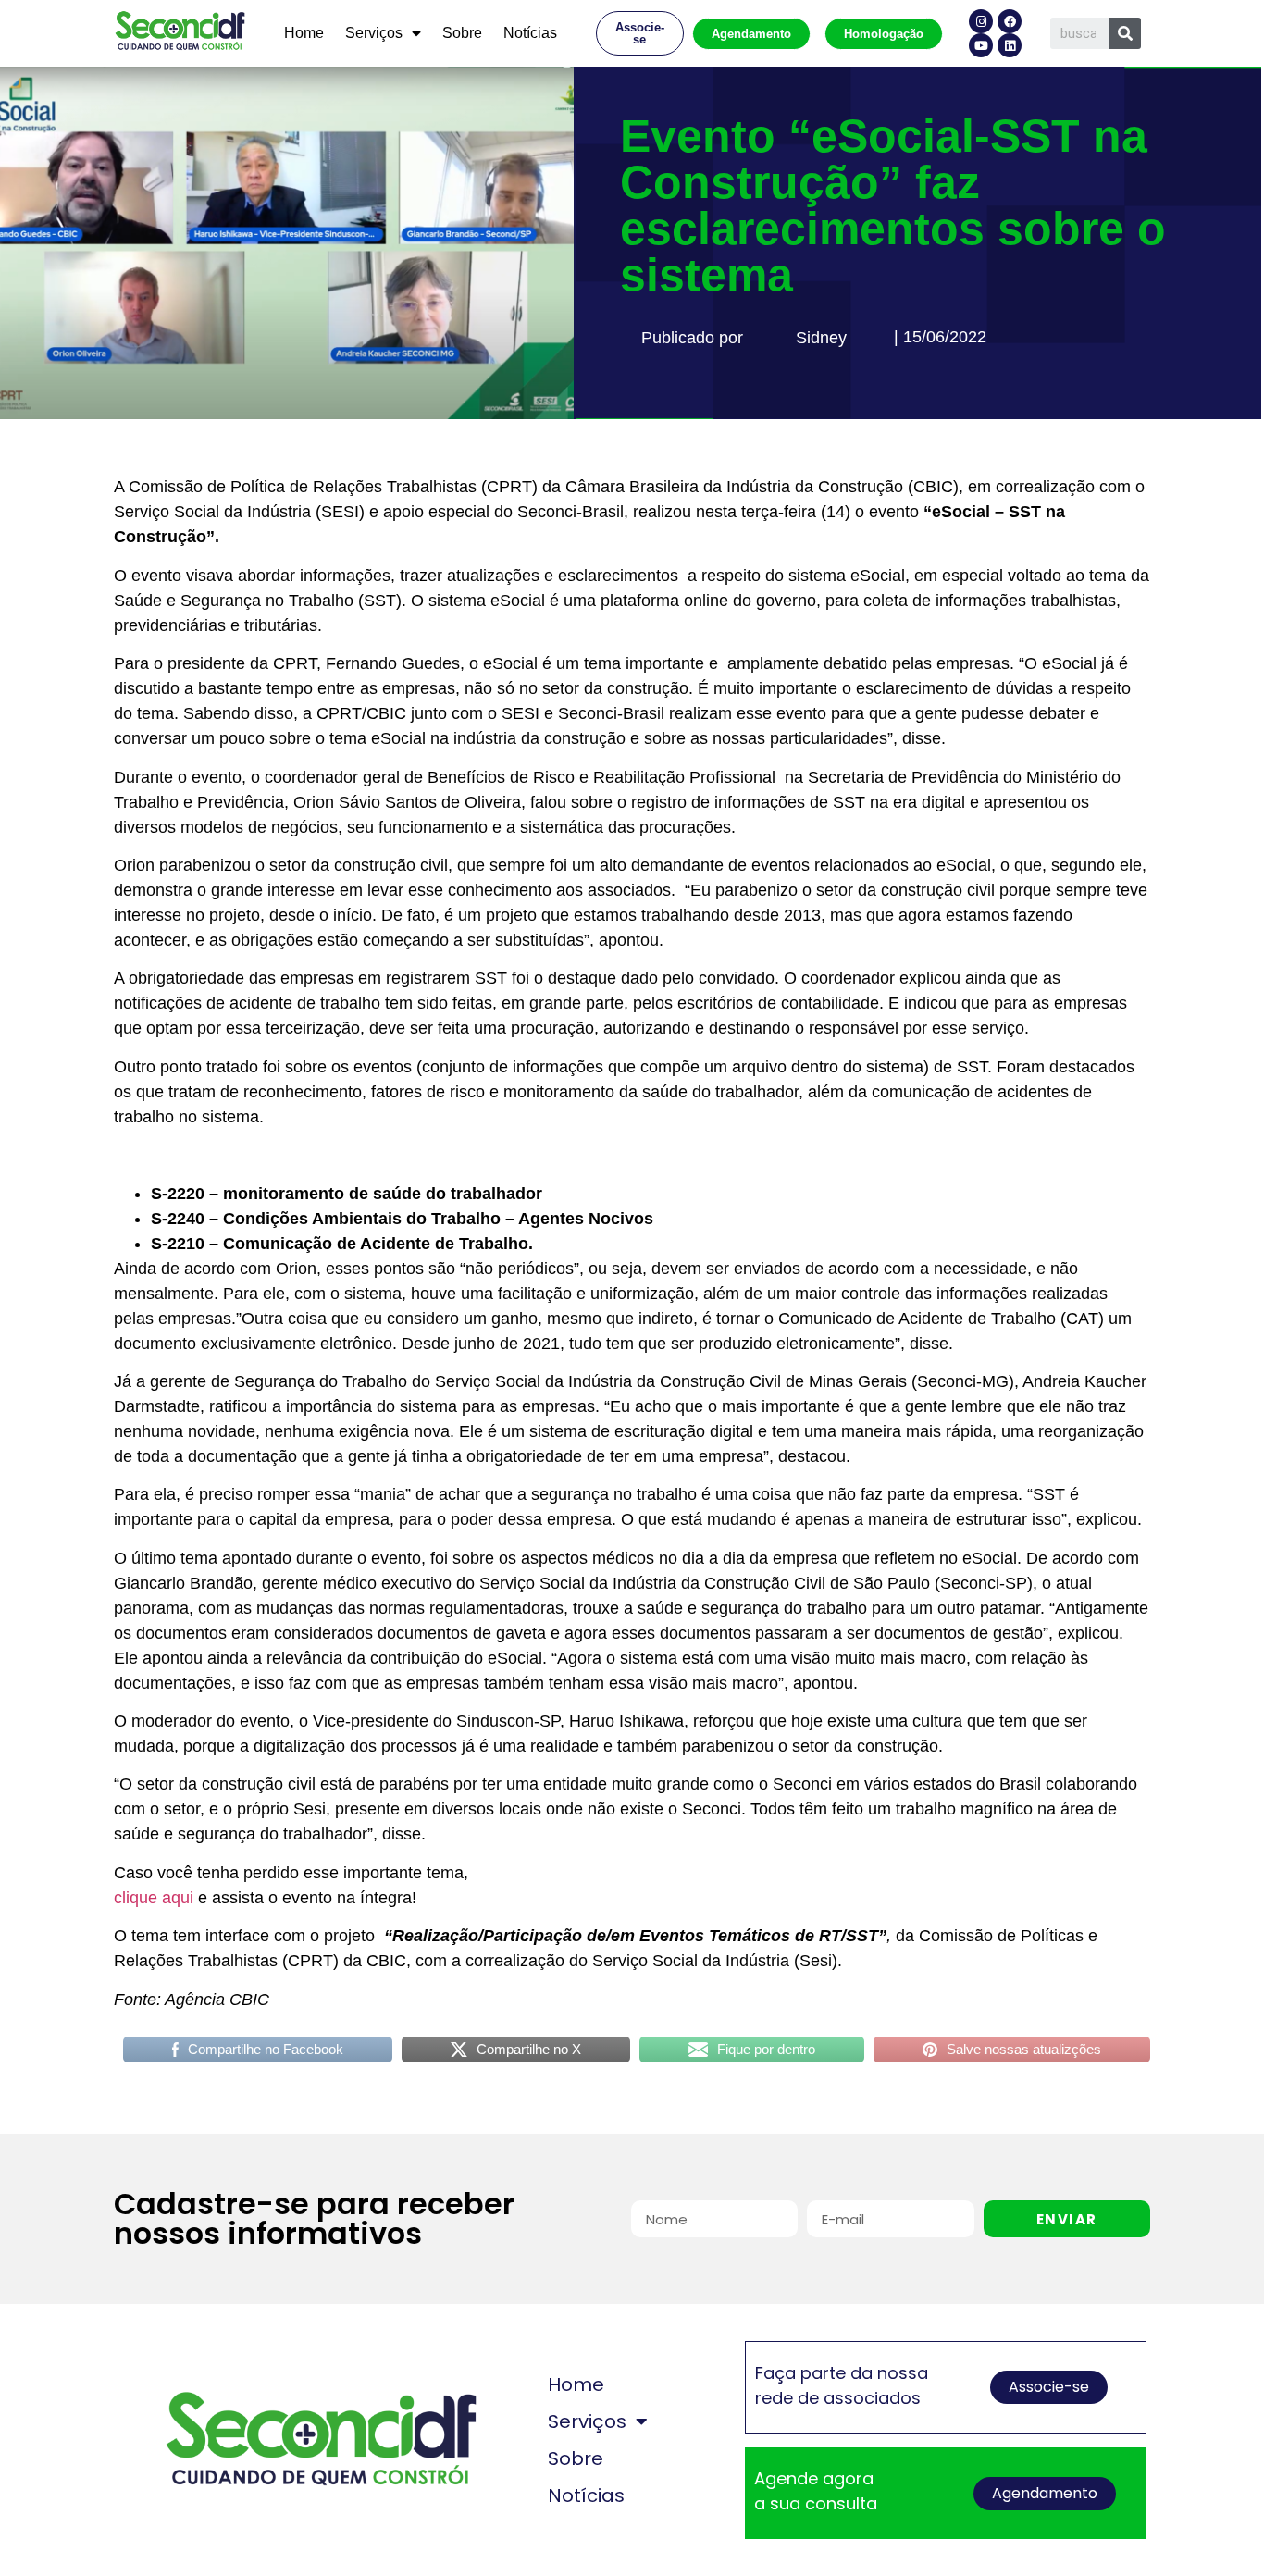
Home (304, 33)
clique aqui (154, 1898)
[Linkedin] (1010, 45)
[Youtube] (981, 45)
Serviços (374, 33)
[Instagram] (981, 21)
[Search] (1125, 33)
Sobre (462, 33)
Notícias (530, 33)
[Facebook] (1010, 21)
